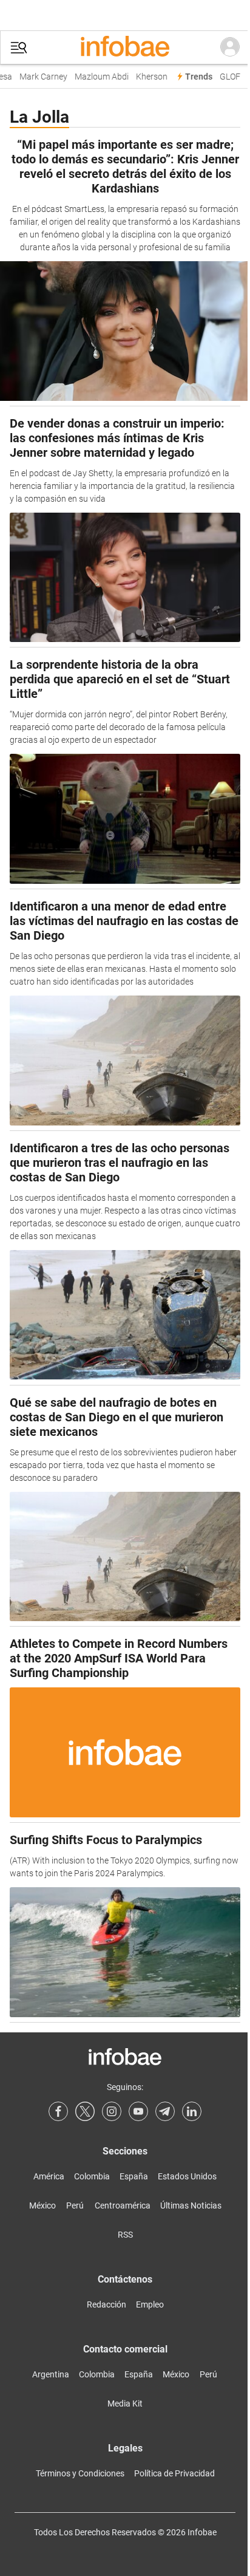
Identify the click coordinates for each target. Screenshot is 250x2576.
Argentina (51, 2374)
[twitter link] (85, 2111)
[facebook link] (58, 2111)
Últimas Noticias (191, 2205)
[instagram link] (112, 2111)
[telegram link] (165, 2111)
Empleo (150, 2304)
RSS (125, 2235)
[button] (19, 48)
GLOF (225, 77)
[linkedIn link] (192, 2111)
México (42, 2205)
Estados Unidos (187, 2176)
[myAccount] (230, 47)
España (134, 2176)
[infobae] (125, 47)
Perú (75, 2205)
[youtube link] (138, 2111)
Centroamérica (123, 2205)
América (49, 2176)
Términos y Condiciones (80, 2473)
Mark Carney (38, 77)
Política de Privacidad (174, 2473)
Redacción (106, 2304)
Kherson (146, 77)
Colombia (92, 2176)
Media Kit (125, 2403)
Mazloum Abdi (96, 77)
